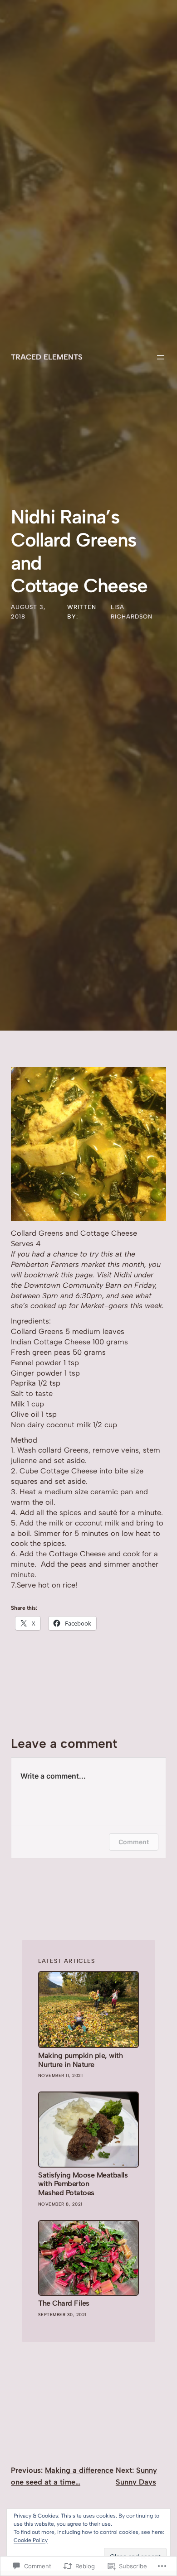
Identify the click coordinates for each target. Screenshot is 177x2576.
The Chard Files (64, 2303)
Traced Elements (47, 357)
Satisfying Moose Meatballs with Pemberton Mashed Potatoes (83, 2184)
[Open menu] (161, 357)
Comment (134, 1842)
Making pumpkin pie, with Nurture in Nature (80, 2060)
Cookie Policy (31, 2540)
